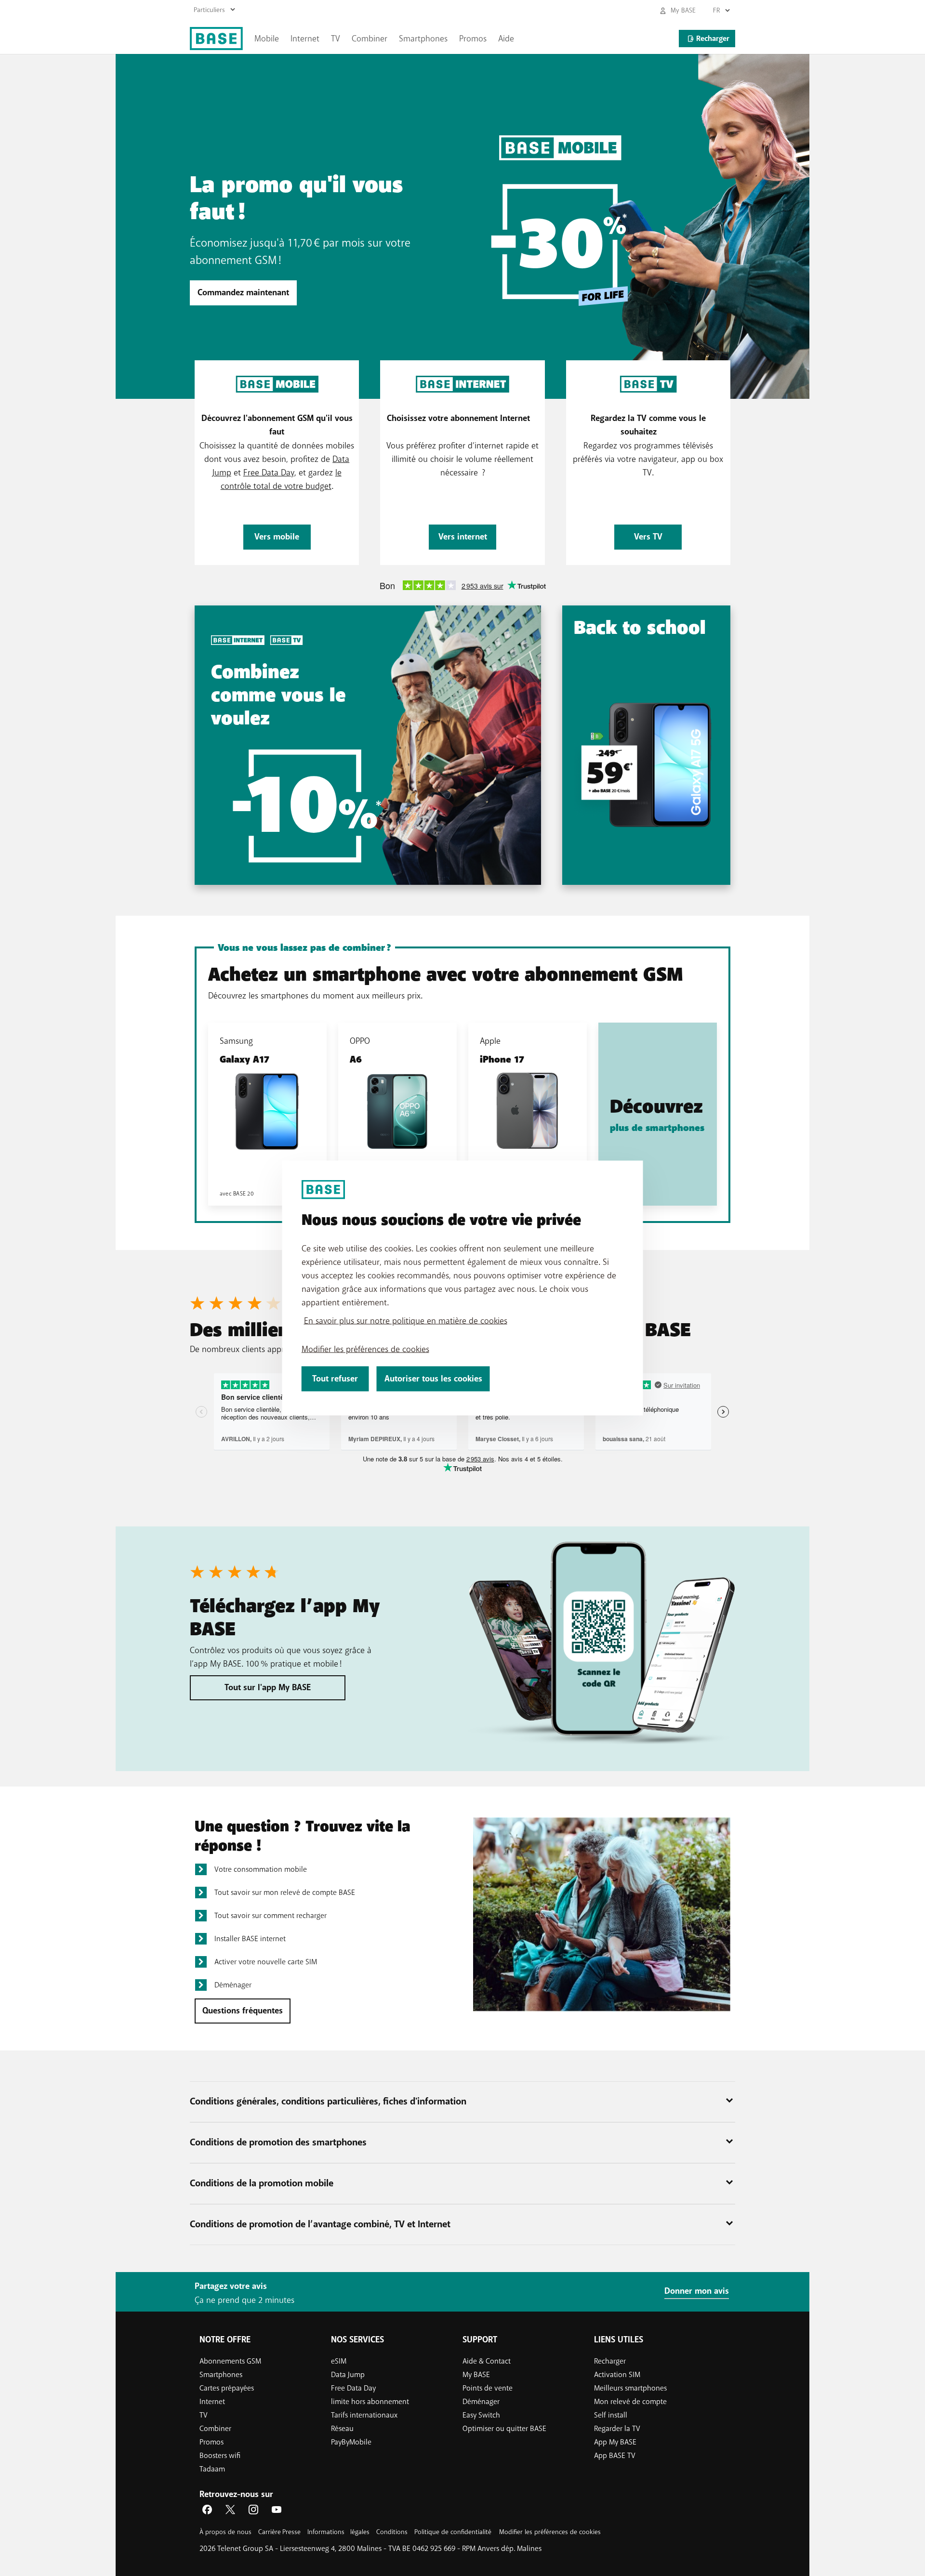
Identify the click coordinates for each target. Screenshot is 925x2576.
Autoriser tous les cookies (433, 1379)
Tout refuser (335, 1379)
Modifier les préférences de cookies (365, 1349)
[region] (463, 1288)
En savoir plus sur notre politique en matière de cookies (406, 1321)
